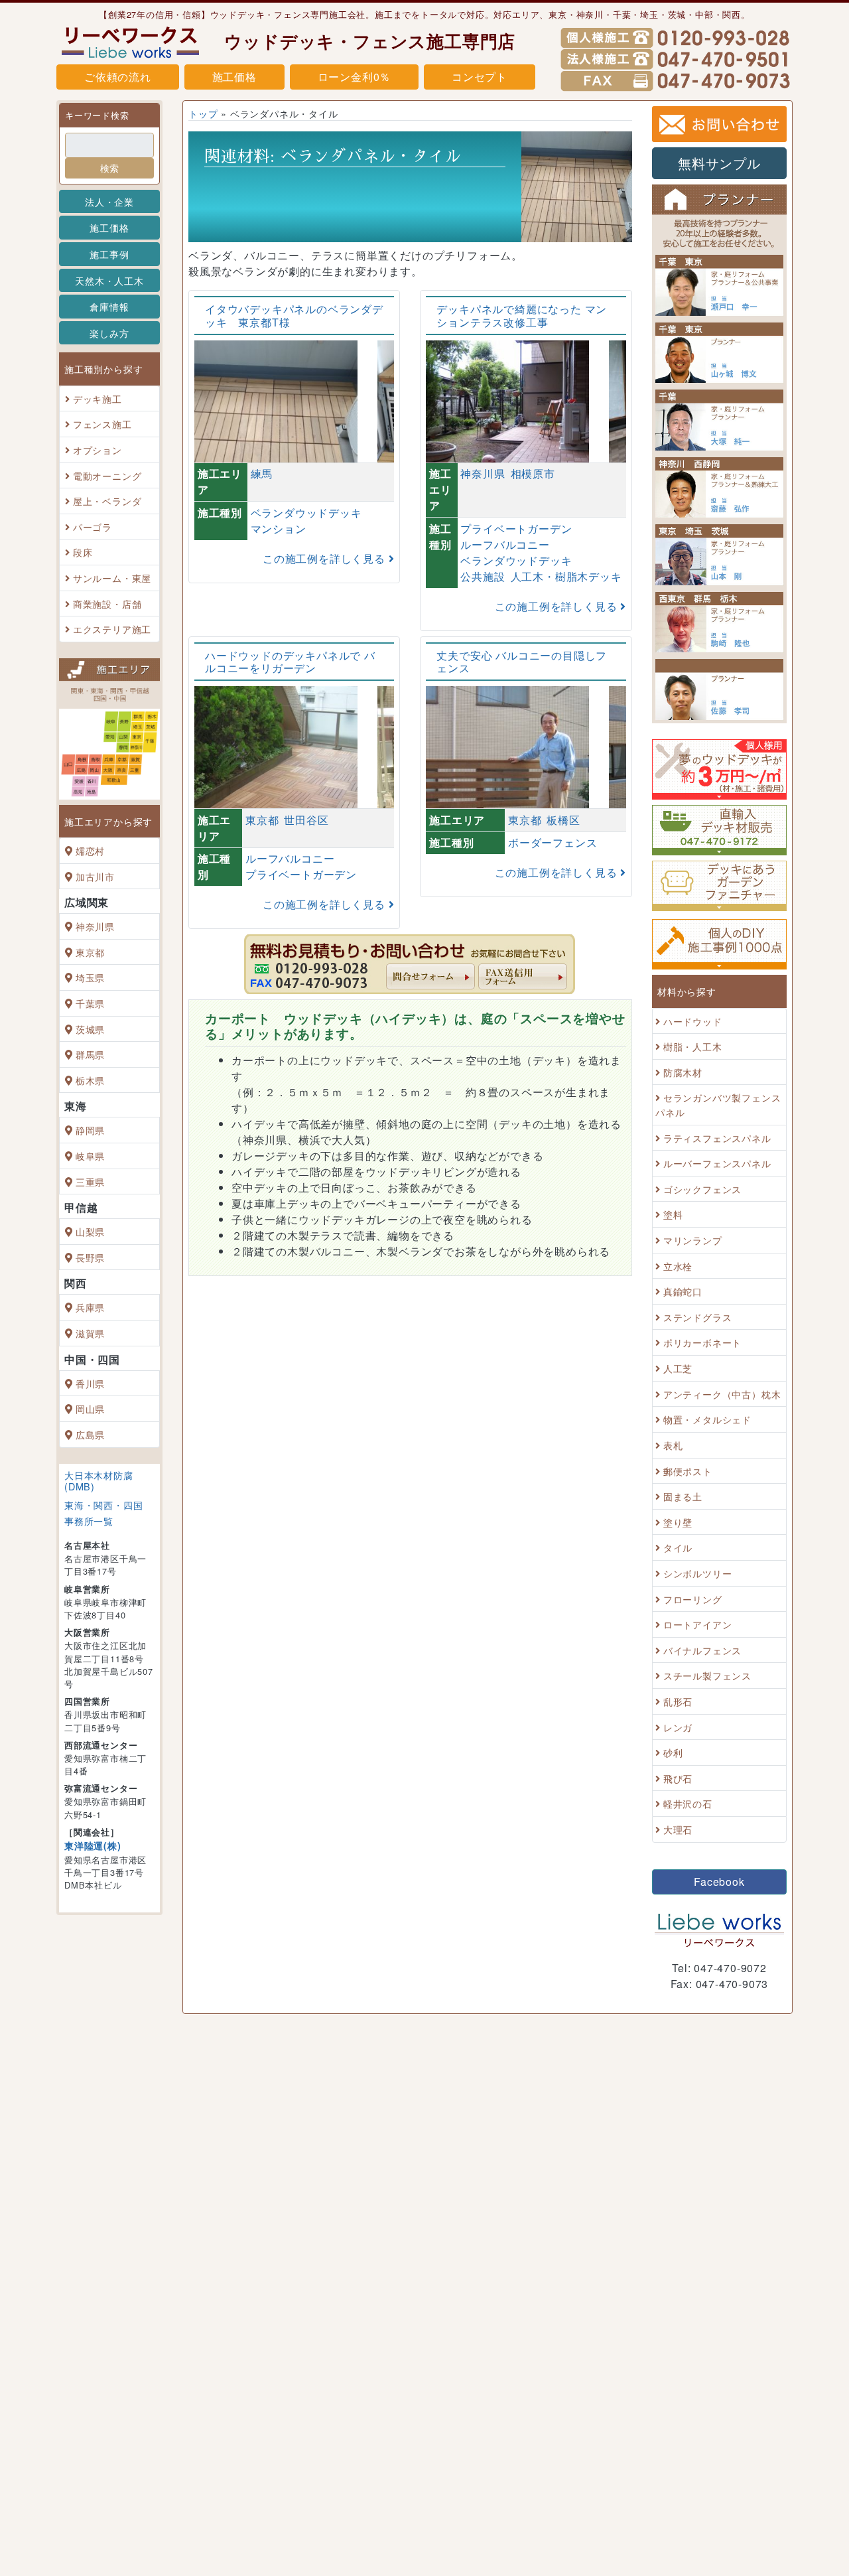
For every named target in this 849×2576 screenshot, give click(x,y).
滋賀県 (90, 1333)
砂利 (673, 1752)
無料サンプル (719, 163)
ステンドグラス (698, 1317)
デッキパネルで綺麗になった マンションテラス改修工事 (522, 316)
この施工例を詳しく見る (326, 558)
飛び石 (678, 1778)
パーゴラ (93, 527)
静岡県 (90, 1130)
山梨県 (90, 1231)
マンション (279, 529)
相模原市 (533, 474)
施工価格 (234, 77)
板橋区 (563, 820)
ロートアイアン (698, 1624)
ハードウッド (693, 1021)
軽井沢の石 (688, 1804)
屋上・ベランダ (107, 501)
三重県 (90, 1181)
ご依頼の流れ (118, 77)
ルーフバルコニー (505, 544)
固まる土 (683, 1496)
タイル (678, 1548)
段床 (83, 552)
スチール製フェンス (707, 1676)
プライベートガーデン (516, 529)
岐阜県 (90, 1156)
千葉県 (90, 1003)
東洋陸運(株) (93, 1845)
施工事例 (109, 254)
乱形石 (678, 1701)
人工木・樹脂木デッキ (566, 576)
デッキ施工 (98, 398)
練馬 (262, 474)
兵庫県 (90, 1308)
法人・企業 (109, 201)
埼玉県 (90, 978)
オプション (98, 450)
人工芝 (678, 1368)
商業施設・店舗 (107, 604)
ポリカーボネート (702, 1343)
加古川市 (95, 876)
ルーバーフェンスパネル (717, 1163)
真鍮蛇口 (683, 1291)
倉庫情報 (109, 306)
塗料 (673, 1215)
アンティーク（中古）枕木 (722, 1394)
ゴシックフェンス (702, 1189)
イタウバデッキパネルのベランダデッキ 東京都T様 (294, 316)
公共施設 (483, 576)
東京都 (90, 952)
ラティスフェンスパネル (717, 1138)
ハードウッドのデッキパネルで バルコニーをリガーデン (290, 662)
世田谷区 (306, 820)
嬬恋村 (90, 850)
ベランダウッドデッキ (306, 513)
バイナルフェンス (702, 1650)
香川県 (90, 1383)
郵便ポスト (688, 1471)
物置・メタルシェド (707, 1420)
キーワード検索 (97, 115)
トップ (203, 113)
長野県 (90, 1257)
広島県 (90, 1434)
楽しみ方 (109, 333)
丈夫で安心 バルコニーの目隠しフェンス (522, 662)
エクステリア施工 (112, 629)
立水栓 (678, 1266)
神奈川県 (95, 926)
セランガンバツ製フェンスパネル (718, 1105)
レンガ (678, 1727)
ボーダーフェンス (553, 843)
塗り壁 (678, 1522)
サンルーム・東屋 (112, 578)
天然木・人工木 (109, 280)
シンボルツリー (698, 1573)
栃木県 (90, 1080)
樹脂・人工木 (693, 1046)
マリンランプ (693, 1240)
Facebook (719, 1882)
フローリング (693, 1599)
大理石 (678, 1829)
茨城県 (90, 1029)
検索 (109, 168)
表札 (673, 1445)
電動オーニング (107, 475)
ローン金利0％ (355, 77)
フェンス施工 (102, 424)
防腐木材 (683, 1072)
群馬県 (90, 1054)
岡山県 (90, 1408)
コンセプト (480, 77)
